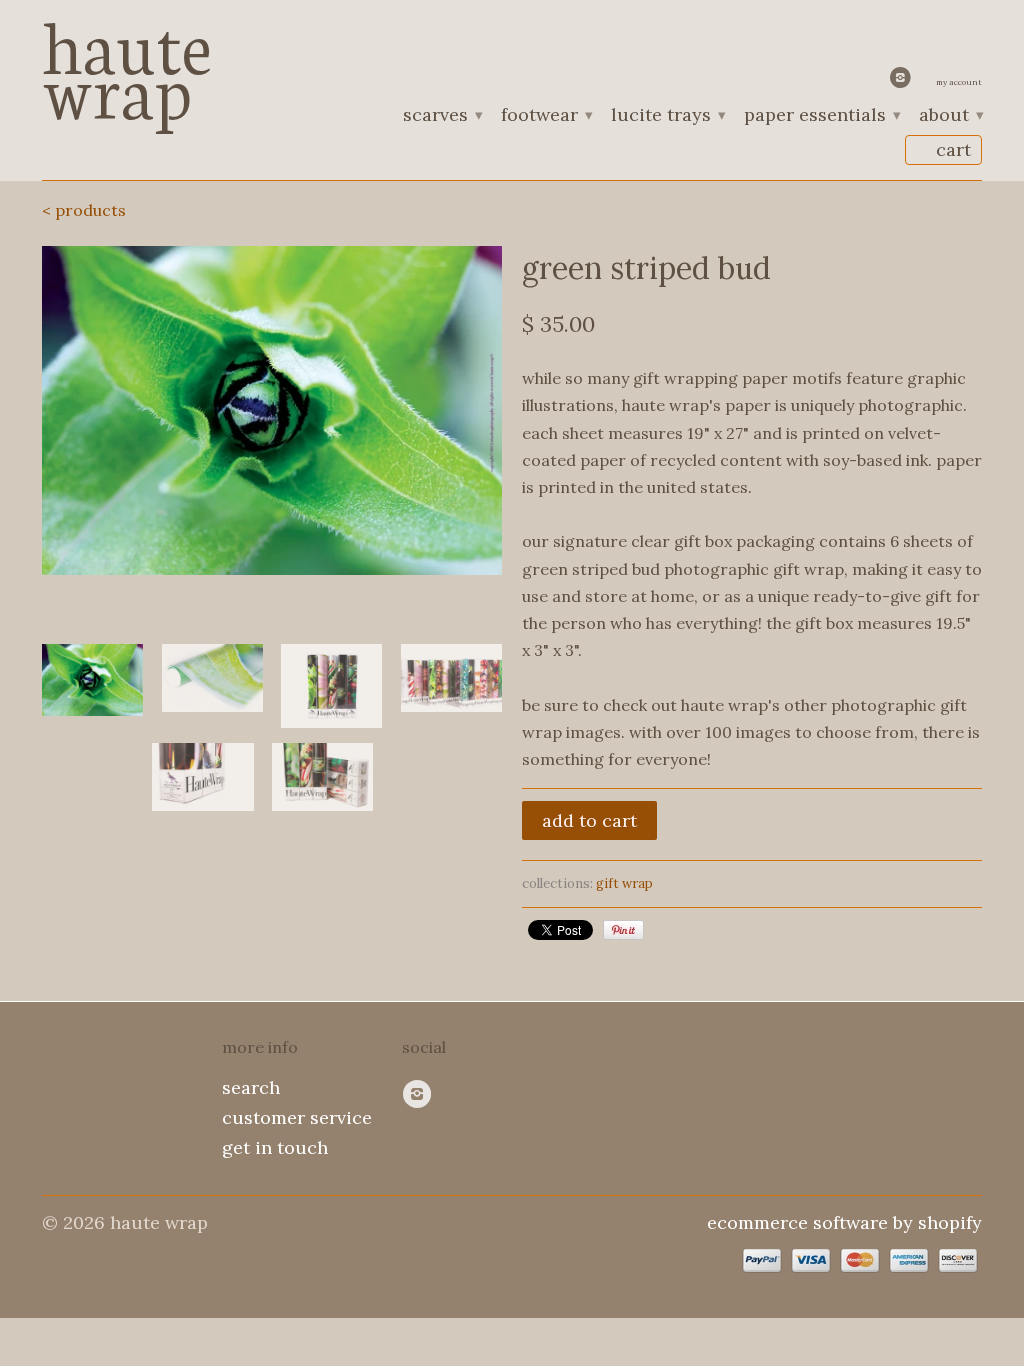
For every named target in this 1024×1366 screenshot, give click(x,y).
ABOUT (950, 116)
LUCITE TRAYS (667, 116)
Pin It (623, 930)
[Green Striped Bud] (272, 410)
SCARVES (442, 116)
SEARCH (251, 1087)
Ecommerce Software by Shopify (844, 1222)
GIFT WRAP (624, 883)
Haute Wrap (127, 62)
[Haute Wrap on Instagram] (903, 82)
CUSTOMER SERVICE (297, 1117)
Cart (953, 149)
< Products (84, 210)
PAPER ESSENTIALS (821, 116)
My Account (959, 82)
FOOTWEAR (546, 116)
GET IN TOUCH (275, 1147)
